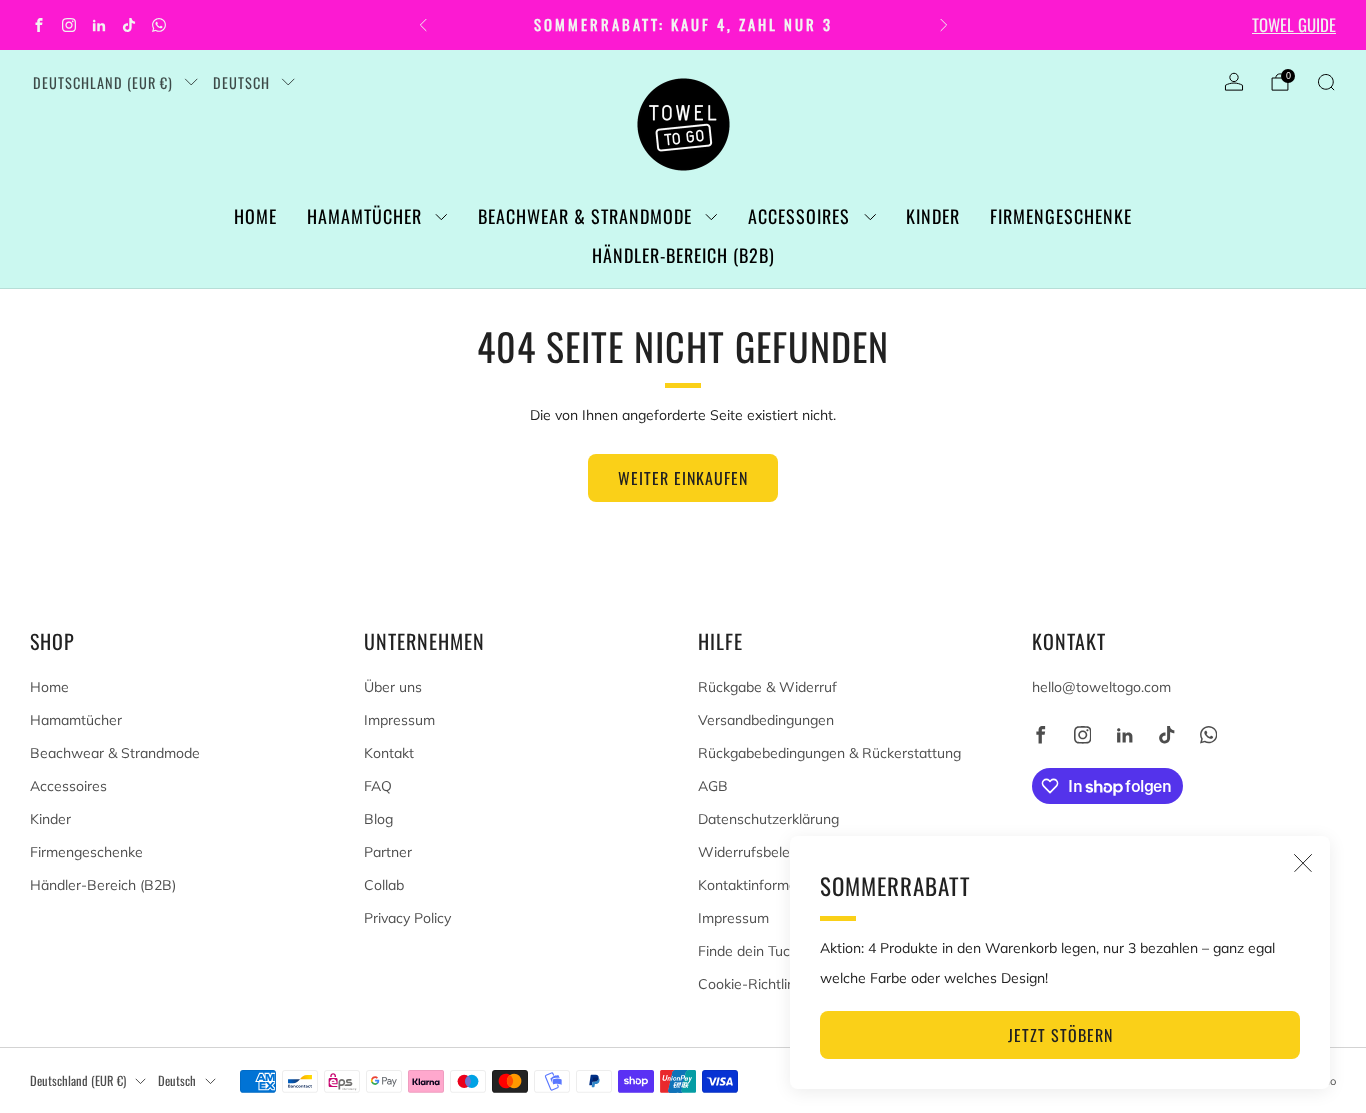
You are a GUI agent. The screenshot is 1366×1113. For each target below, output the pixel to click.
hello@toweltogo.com (1101, 687)
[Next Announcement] (944, 25)
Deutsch (241, 82)
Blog (378, 819)
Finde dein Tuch (748, 951)
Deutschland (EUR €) (103, 82)
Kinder (933, 216)
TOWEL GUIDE (1294, 24)
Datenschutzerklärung (768, 819)
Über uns (393, 687)
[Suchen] (1326, 82)
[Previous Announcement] (423, 25)
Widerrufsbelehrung (762, 852)
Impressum (399, 720)
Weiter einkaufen (683, 478)
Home (255, 216)
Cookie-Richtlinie (752, 984)
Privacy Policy (407, 918)
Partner (388, 852)
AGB (713, 786)
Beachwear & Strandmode (585, 216)
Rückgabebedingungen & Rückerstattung (829, 753)
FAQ (378, 786)
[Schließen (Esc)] (1303, 863)
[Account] (1234, 82)
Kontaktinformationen (767, 885)
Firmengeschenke (1061, 216)
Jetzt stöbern (1060, 1035)
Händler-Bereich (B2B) (683, 255)
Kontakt (389, 753)
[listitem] (683, 25)
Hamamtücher (364, 216)
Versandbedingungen (766, 720)
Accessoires (799, 216)
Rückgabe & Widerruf (767, 687)
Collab (384, 885)
